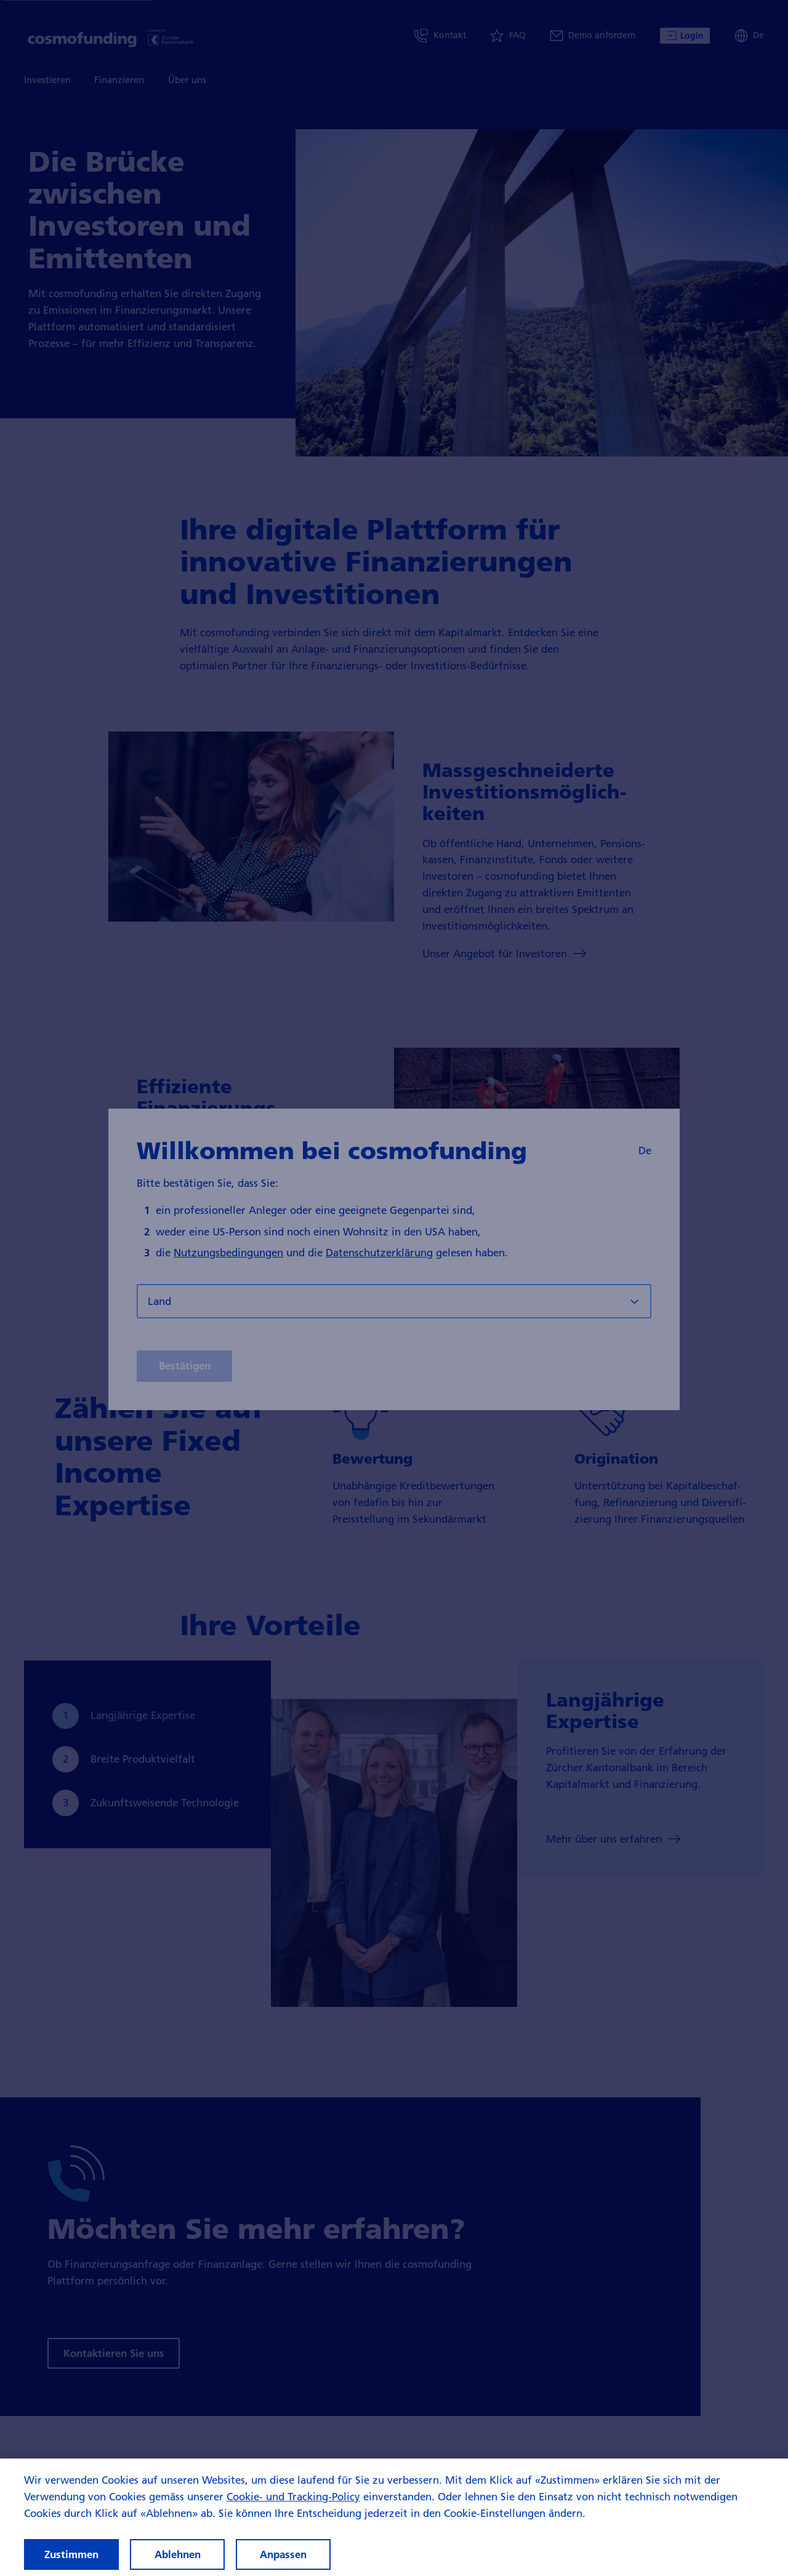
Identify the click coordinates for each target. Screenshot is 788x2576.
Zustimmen (71, 2554)
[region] (394, 2517)
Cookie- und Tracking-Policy (293, 2496)
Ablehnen (178, 2554)
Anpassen (283, 2554)
